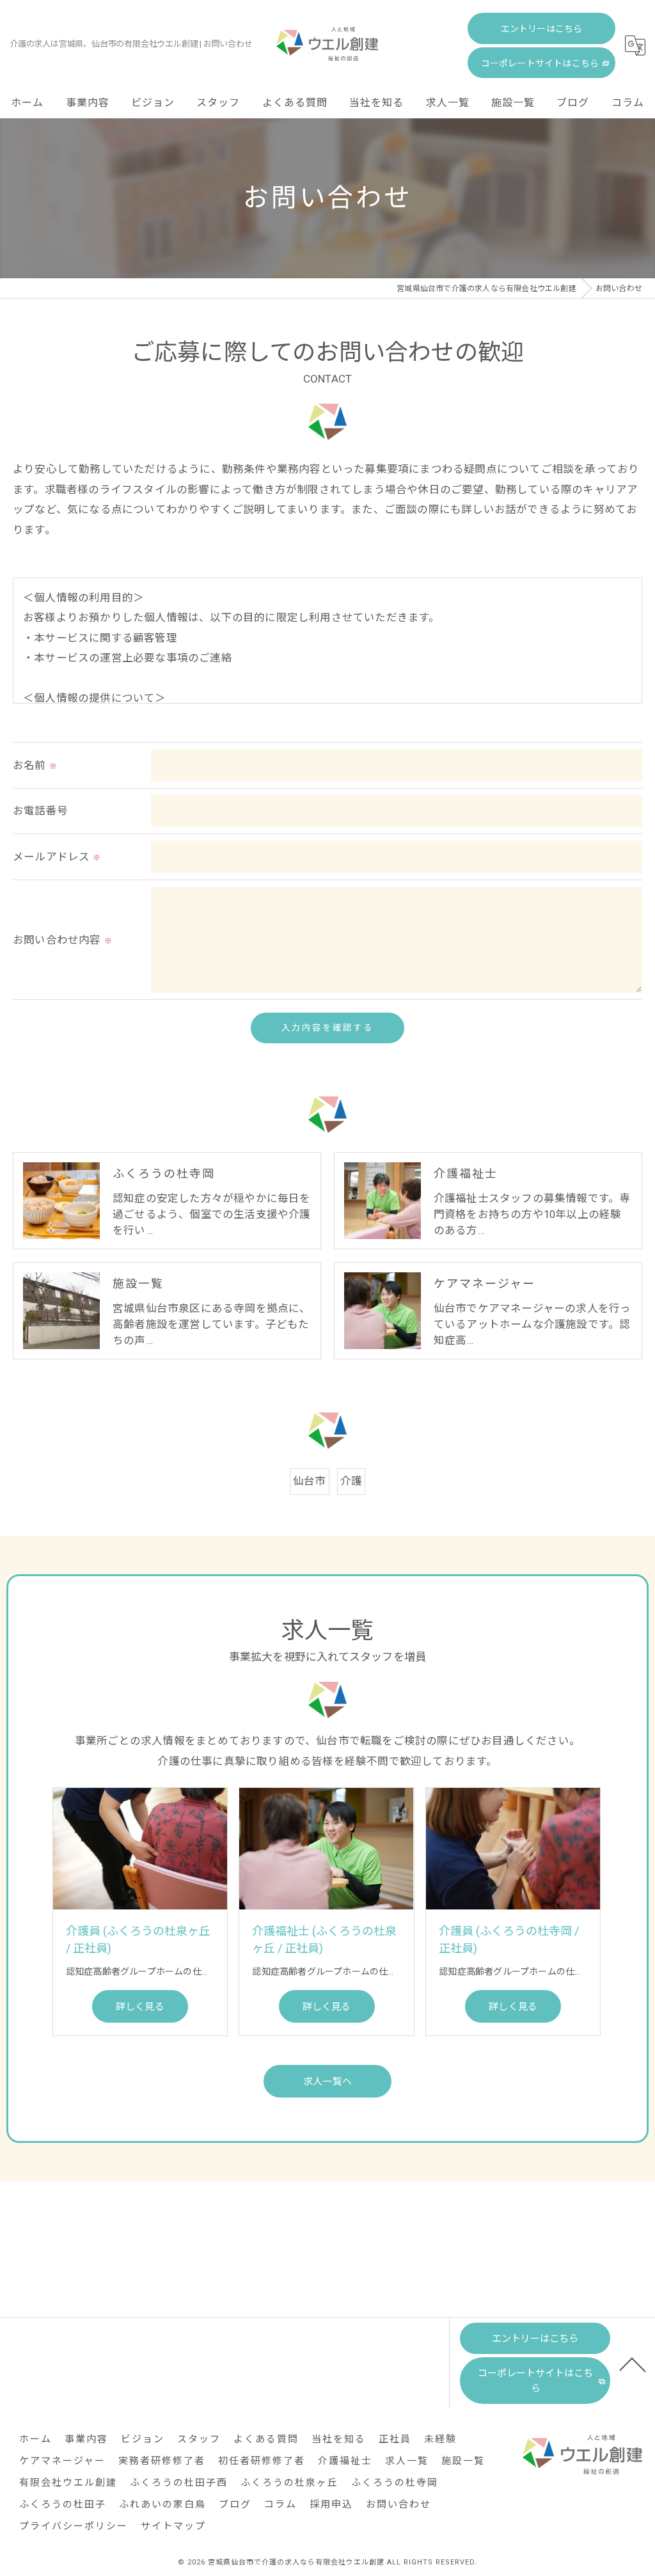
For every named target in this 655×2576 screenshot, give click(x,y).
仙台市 (310, 1481)
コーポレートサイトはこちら (540, 63)
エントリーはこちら (542, 29)
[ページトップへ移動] (633, 2364)
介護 (351, 1481)
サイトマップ (173, 2526)
